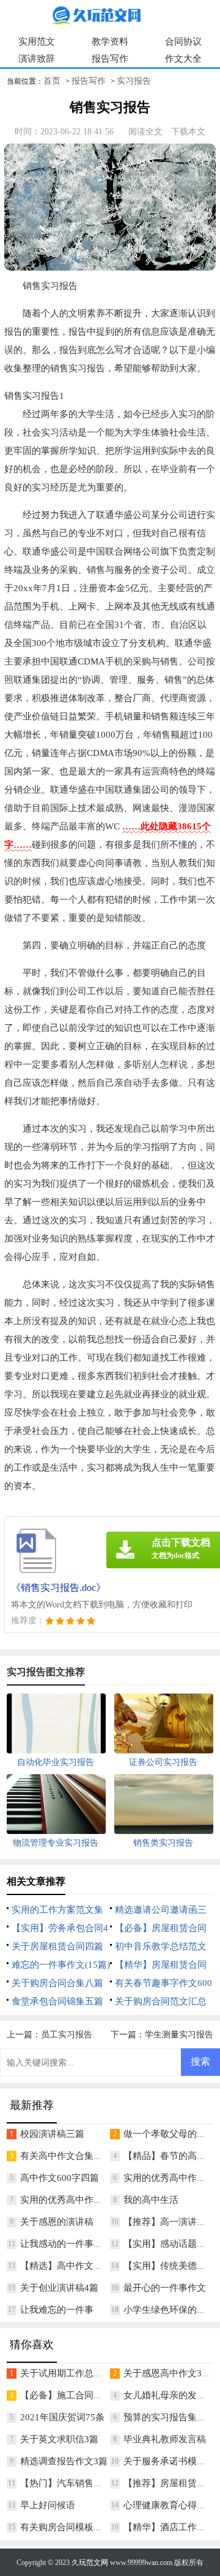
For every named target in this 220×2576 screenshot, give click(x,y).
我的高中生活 (151, 2200)
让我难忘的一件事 (57, 2310)
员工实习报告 (67, 2035)
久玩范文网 (90, 2563)
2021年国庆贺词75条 (62, 2417)
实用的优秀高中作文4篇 (172, 2178)
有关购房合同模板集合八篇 (75, 2527)
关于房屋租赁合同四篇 (57, 1946)
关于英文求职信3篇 (59, 2439)
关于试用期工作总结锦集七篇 (80, 2373)
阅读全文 (145, 132)
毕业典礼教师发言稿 (165, 2439)
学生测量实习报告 (179, 2035)
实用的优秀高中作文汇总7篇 (78, 2200)
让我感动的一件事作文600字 (78, 2244)
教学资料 (110, 42)
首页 (52, 81)
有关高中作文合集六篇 (66, 2156)
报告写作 (110, 59)
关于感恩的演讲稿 (57, 2222)
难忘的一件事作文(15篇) (61, 1965)
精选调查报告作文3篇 (64, 2461)
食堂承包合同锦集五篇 (57, 2001)
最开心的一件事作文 (165, 2288)
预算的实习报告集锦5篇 (172, 2417)
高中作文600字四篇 (60, 2178)
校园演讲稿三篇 (52, 2134)
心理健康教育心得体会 (169, 2505)
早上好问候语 (48, 2505)
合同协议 (183, 42)
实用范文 (37, 42)
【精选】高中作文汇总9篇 (73, 2266)
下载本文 (188, 132)
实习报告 (134, 81)
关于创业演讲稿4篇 (59, 2288)
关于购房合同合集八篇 (57, 1983)
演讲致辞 (37, 59)
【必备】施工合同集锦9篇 (73, 2395)
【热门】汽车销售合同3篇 (73, 2483)
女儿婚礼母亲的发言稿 (169, 2395)
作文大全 (183, 59)
